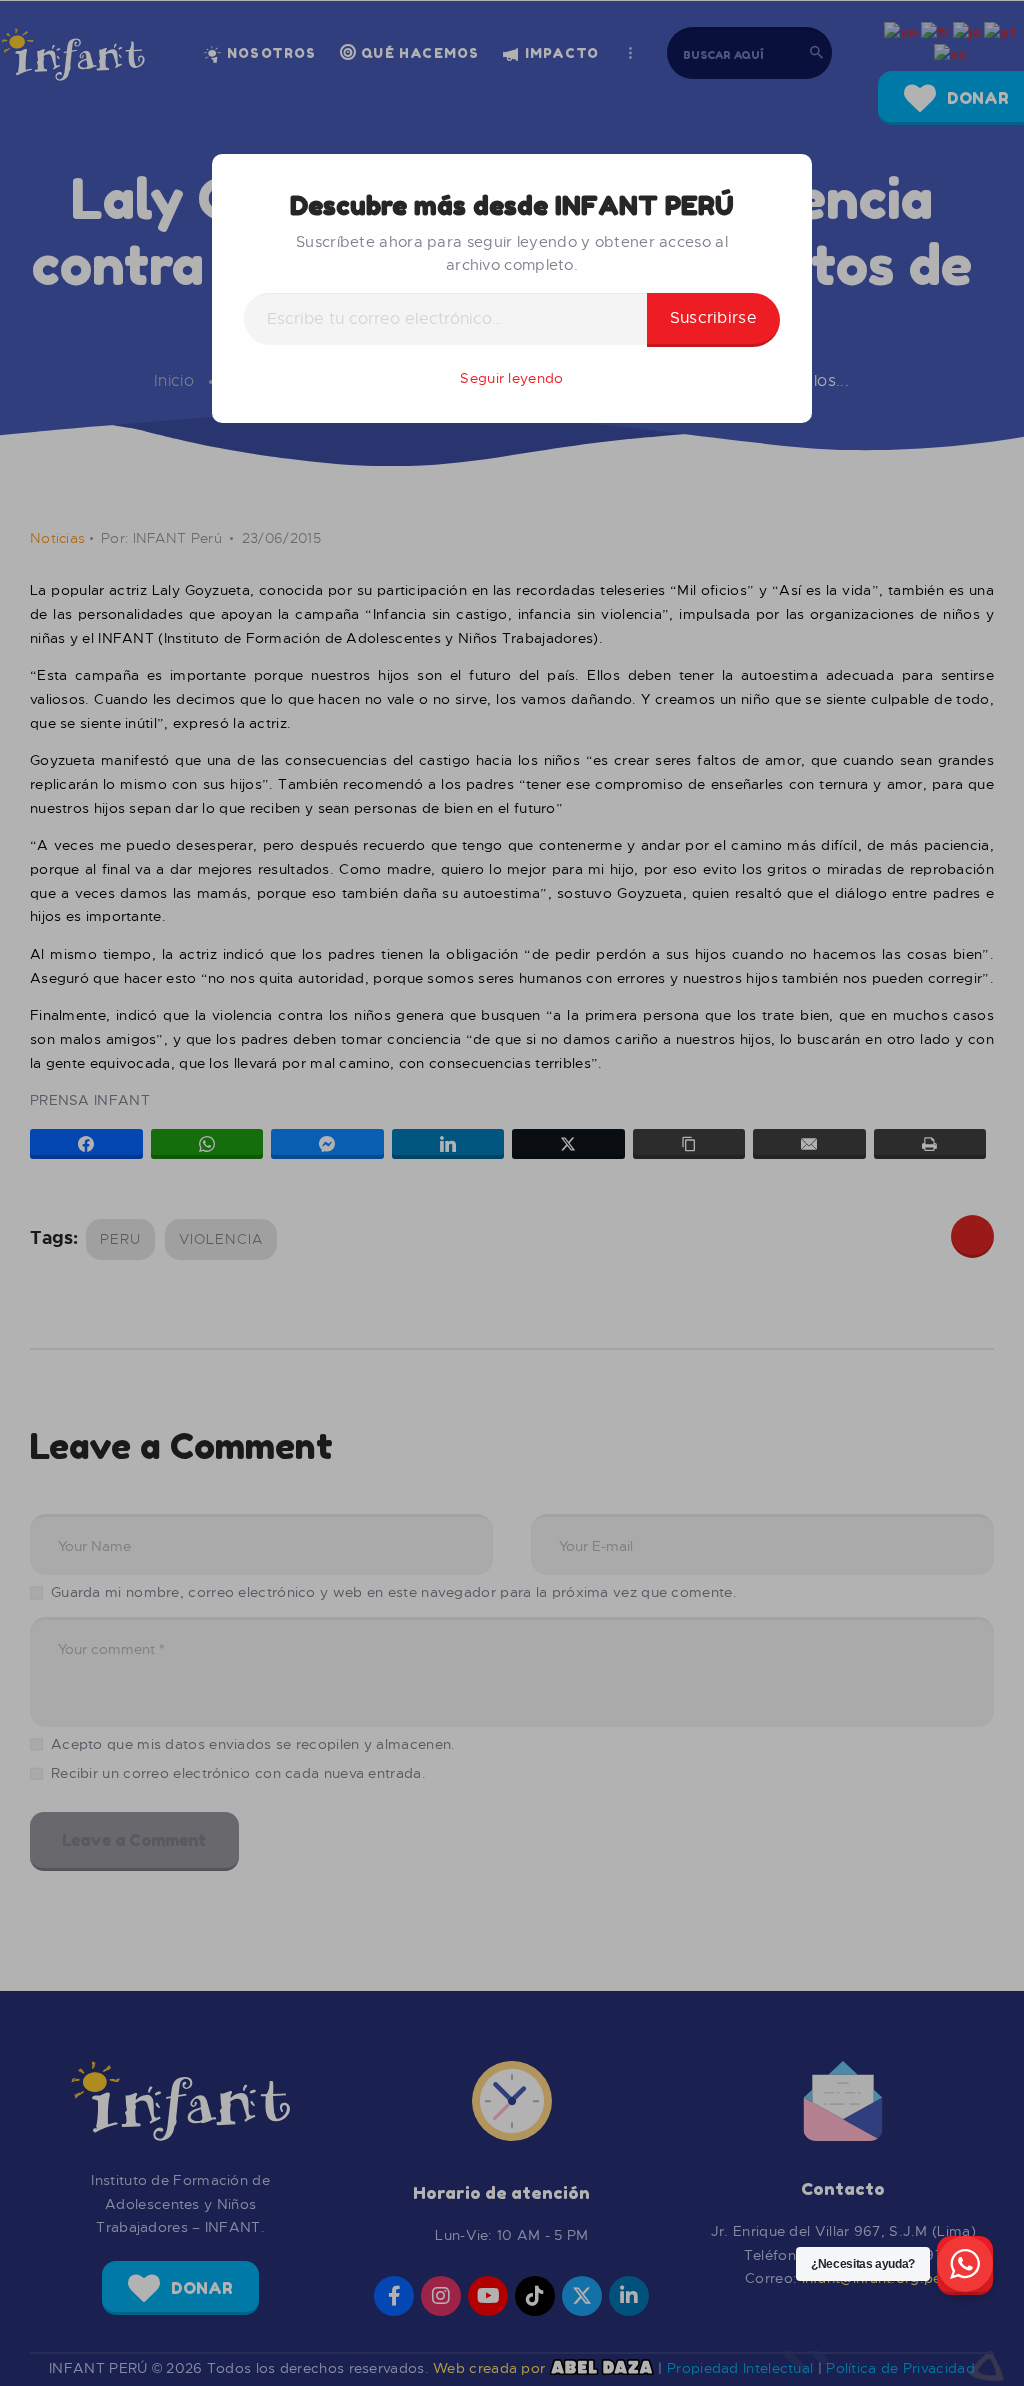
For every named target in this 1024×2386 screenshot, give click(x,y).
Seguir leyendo (511, 378)
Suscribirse (713, 318)
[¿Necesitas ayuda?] (965, 2265)
